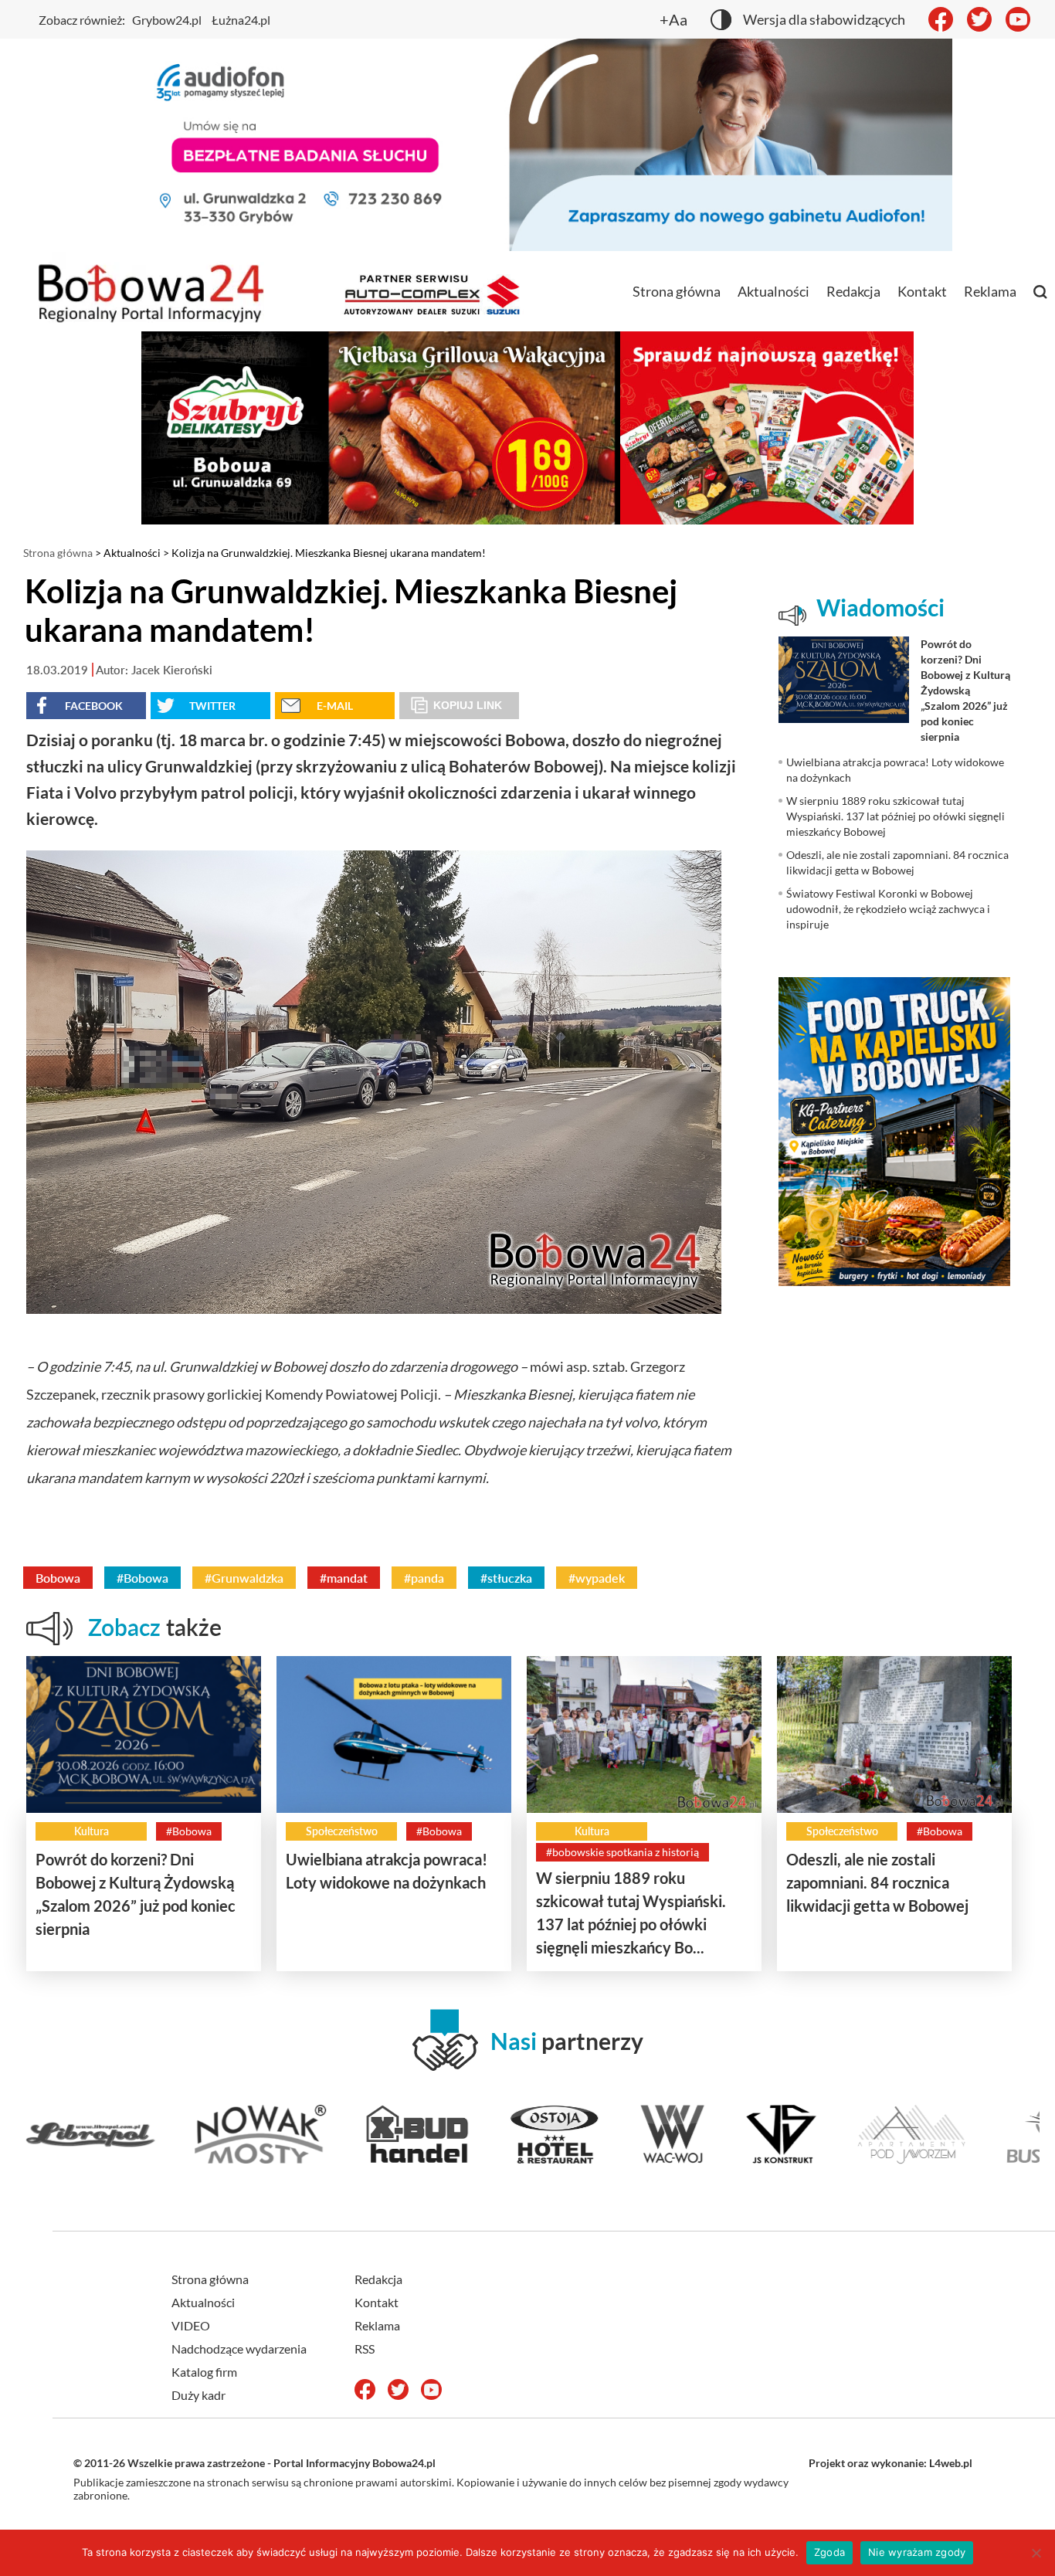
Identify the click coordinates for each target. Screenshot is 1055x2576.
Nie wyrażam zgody (917, 2552)
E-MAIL (335, 706)
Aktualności (773, 291)
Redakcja (853, 291)
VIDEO (191, 2325)
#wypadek (597, 1578)
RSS (365, 2349)
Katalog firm (204, 2372)
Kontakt (922, 291)
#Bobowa (142, 1578)
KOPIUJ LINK (468, 705)
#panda (424, 1578)
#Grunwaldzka (244, 1578)
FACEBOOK (94, 706)
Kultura (92, 1831)
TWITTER (212, 706)
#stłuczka (506, 1578)
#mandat (344, 1578)
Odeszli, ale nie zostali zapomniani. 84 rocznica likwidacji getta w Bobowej (877, 1882)
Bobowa (58, 1578)
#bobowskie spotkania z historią (622, 1852)
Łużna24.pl (241, 20)
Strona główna (677, 291)
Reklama (990, 291)
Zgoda (829, 2552)
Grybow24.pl (167, 20)
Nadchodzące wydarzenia (239, 2349)
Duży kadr (198, 2395)
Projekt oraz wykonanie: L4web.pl (890, 2463)
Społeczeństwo (342, 1831)
